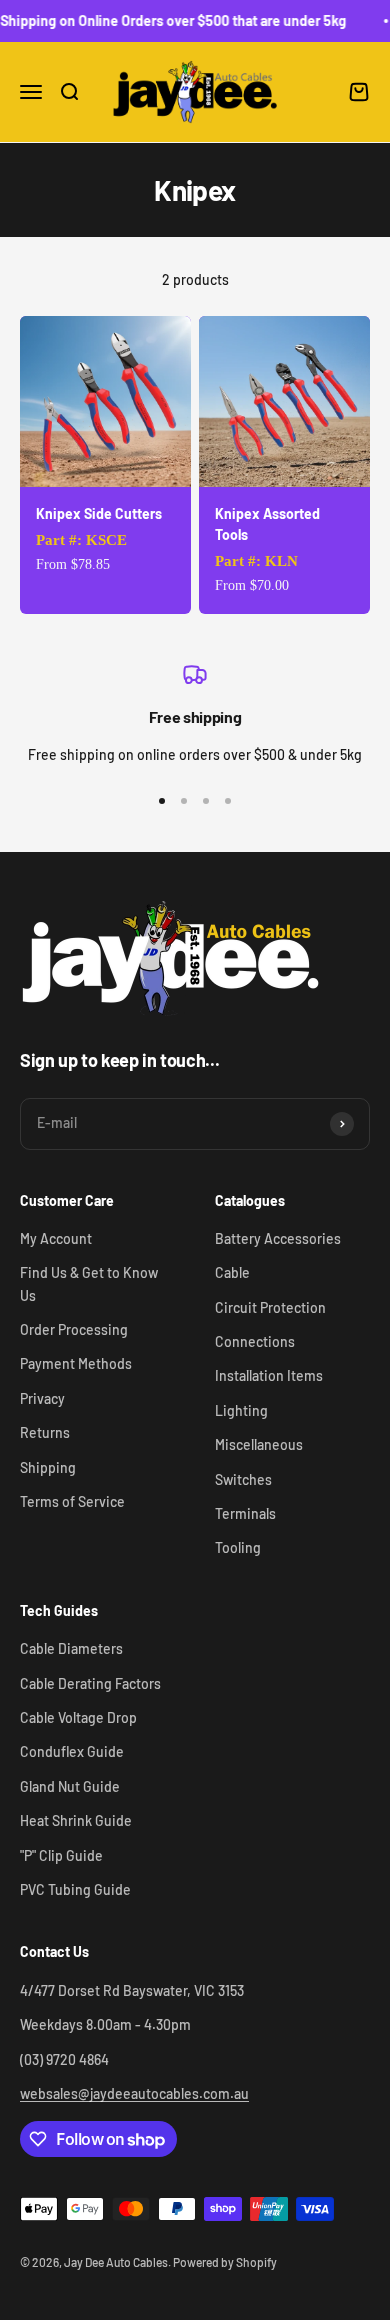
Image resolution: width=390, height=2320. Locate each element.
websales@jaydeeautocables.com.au (134, 2093)
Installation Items (269, 1375)
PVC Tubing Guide (75, 1889)
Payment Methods (76, 1363)
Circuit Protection (270, 1307)
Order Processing (74, 1329)
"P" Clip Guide (61, 1855)
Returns (45, 1432)
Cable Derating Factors (90, 1683)
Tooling (238, 1547)
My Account (56, 1238)
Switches (243, 1479)
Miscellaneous (259, 1444)
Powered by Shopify (225, 2262)
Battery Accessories (278, 1238)
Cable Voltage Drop (78, 1717)
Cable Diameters (71, 1648)
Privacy (42, 1398)
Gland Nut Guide (70, 1786)
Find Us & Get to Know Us (89, 1283)
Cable (232, 1272)
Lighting (241, 1410)
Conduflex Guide (72, 1751)
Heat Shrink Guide (76, 1820)
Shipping (48, 1467)
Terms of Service (72, 1501)
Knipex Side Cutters (99, 513)
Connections (255, 1341)
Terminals (245, 1513)
